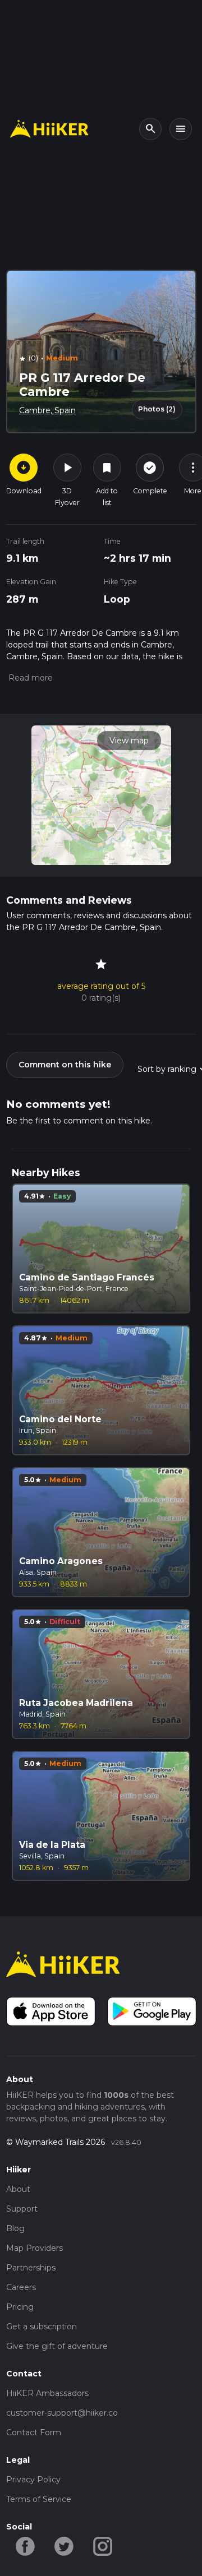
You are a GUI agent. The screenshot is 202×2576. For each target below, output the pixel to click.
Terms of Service (39, 2499)
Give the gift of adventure (57, 2346)
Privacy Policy (33, 2480)
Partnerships (31, 2268)
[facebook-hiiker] (26, 2546)
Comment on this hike (65, 1065)
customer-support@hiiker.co (62, 2413)
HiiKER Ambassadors (47, 2393)
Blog (15, 2228)
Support (22, 2209)
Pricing (20, 2307)
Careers (21, 2287)
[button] (29, 678)
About (18, 2189)
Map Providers (35, 2248)
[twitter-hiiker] (64, 2546)
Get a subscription (42, 2327)
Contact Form (34, 2432)
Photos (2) (157, 409)
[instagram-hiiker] (103, 2546)
